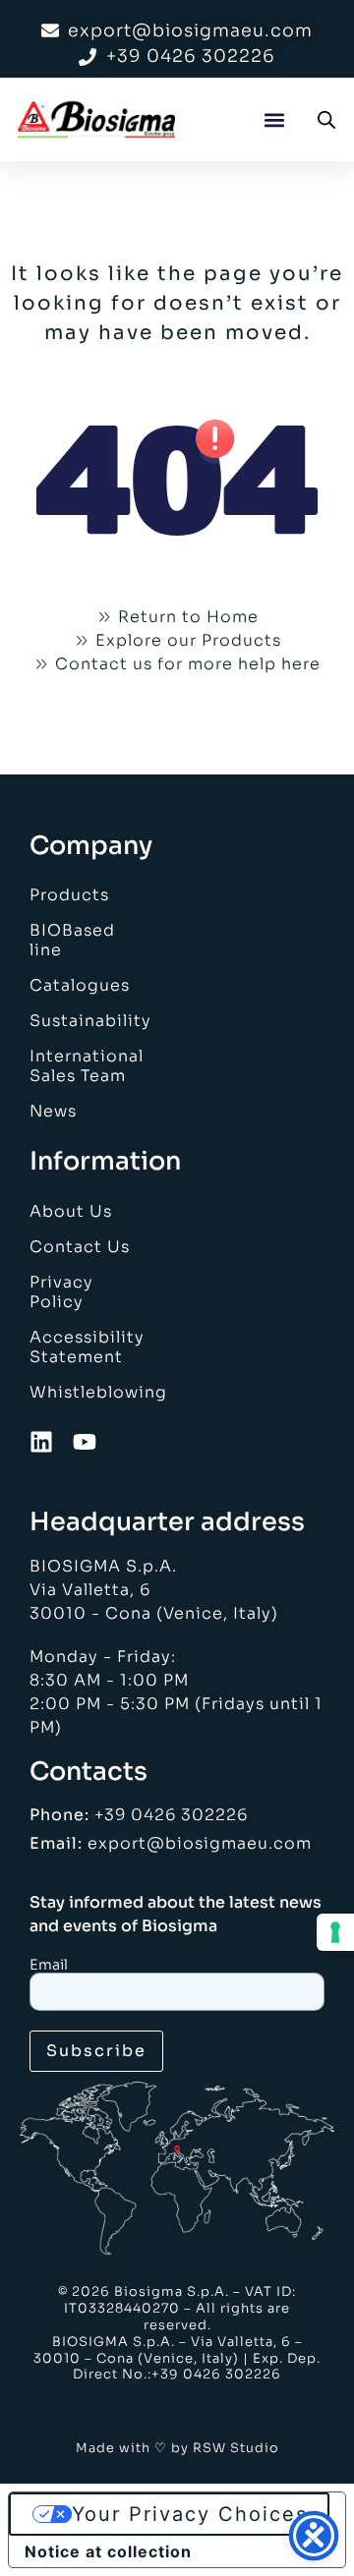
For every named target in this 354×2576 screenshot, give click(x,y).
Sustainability (83, 1021)
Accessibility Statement (83, 1347)
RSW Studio (236, 2448)
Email (49, 1965)
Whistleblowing (83, 1392)
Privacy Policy (61, 1292)
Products (69, 895)
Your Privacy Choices (190, 2514)
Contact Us (80, 1247)
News (53, 1111)
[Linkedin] (41, 1442)
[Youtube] (85, 1442)
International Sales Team (83, 1066)
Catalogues (80, 985)
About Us (71, 1211)
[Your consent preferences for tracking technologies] (335, 1932)
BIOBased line (72, 940)
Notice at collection (108, 2551)
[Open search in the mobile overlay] (326, 120)
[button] (274, 119)
